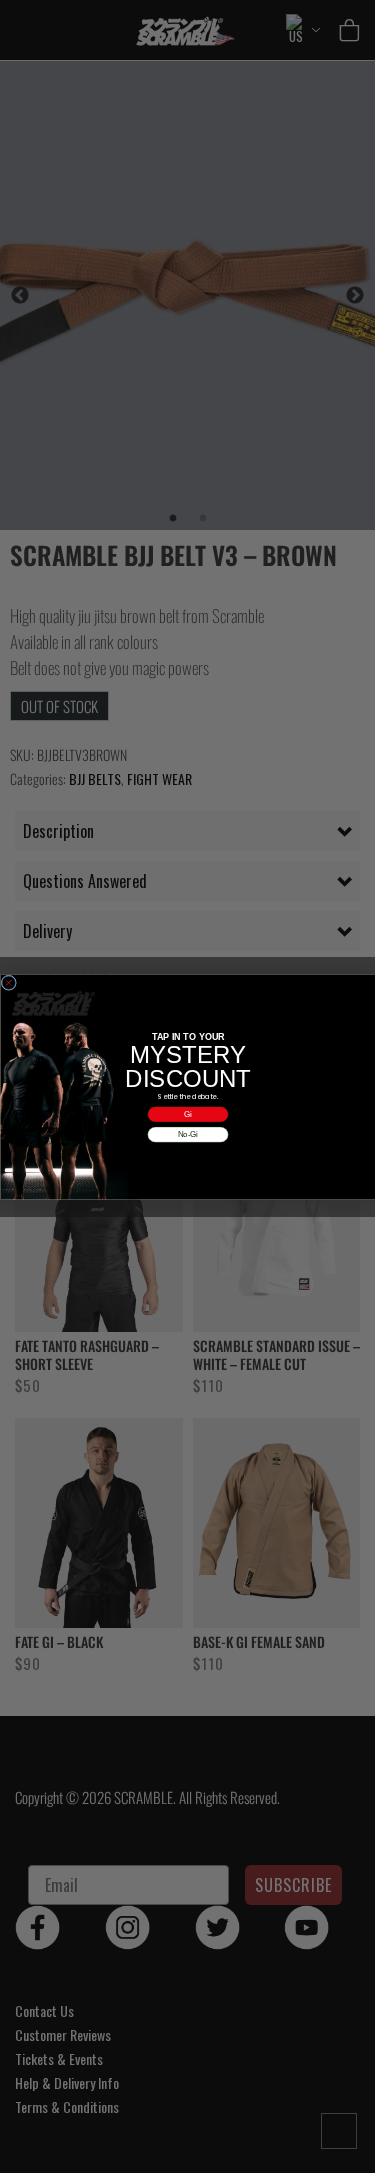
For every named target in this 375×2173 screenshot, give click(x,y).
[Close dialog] (9, 983)
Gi (188, 1113)
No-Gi (187, 1134)
